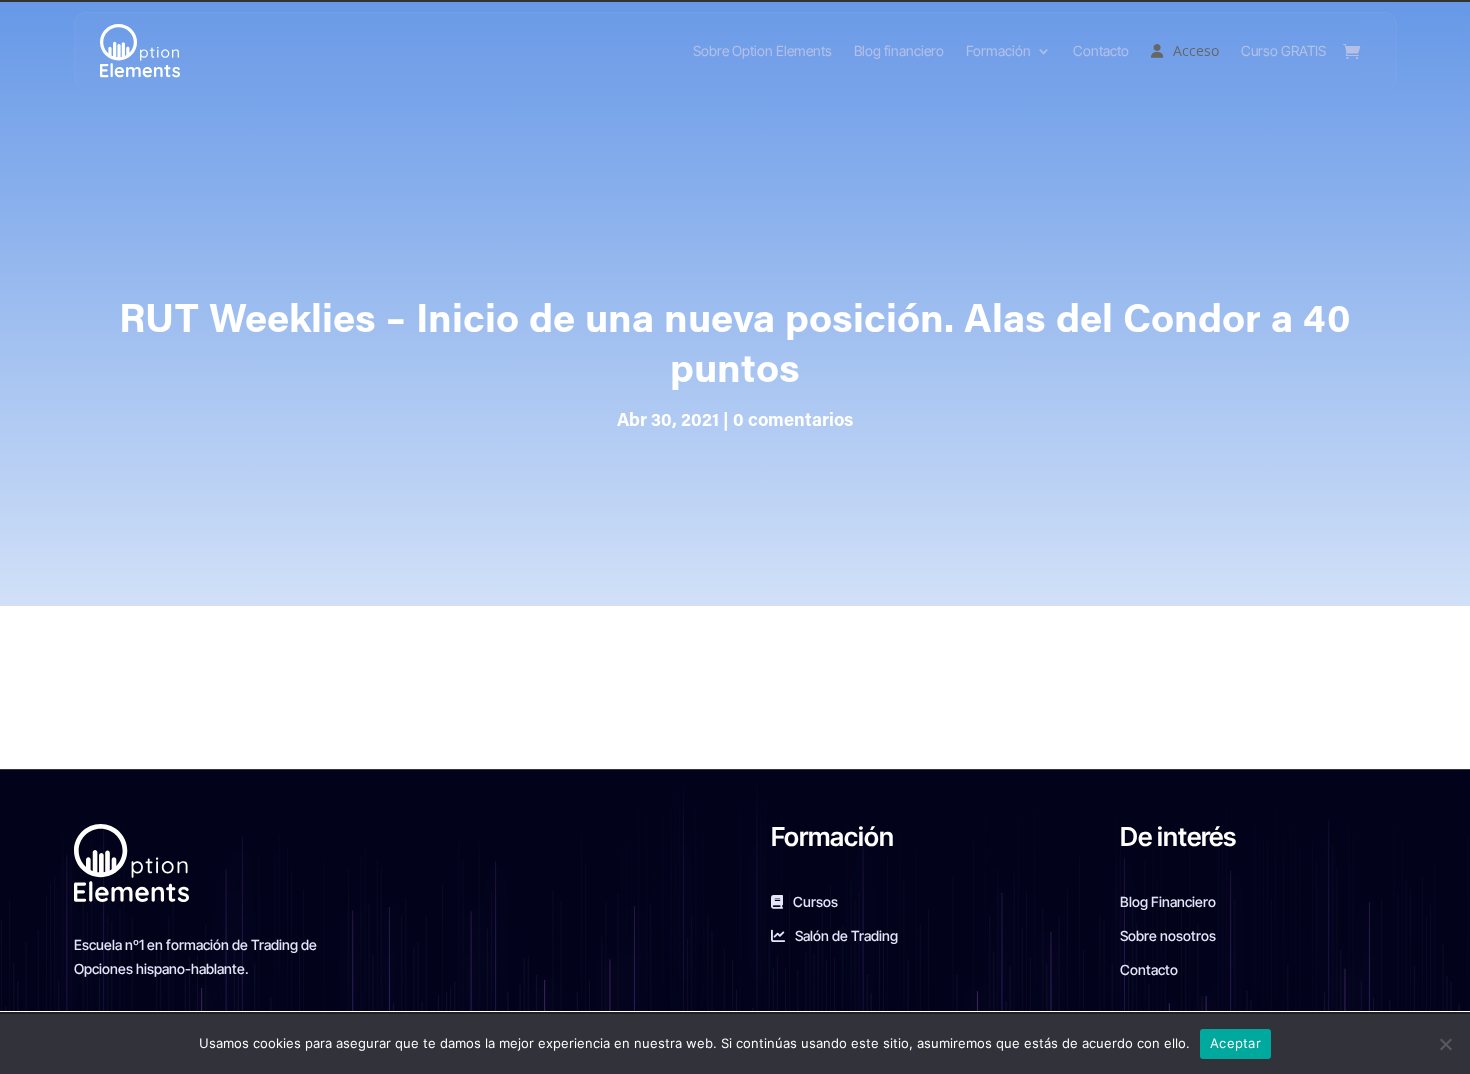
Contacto (1101, 50)
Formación (998, 50)
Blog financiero (899, 50)
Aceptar (1235, 1043)
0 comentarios (793, 422)
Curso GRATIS (1283, 50)
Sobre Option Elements (762, 50)
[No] (1445, 1044)
